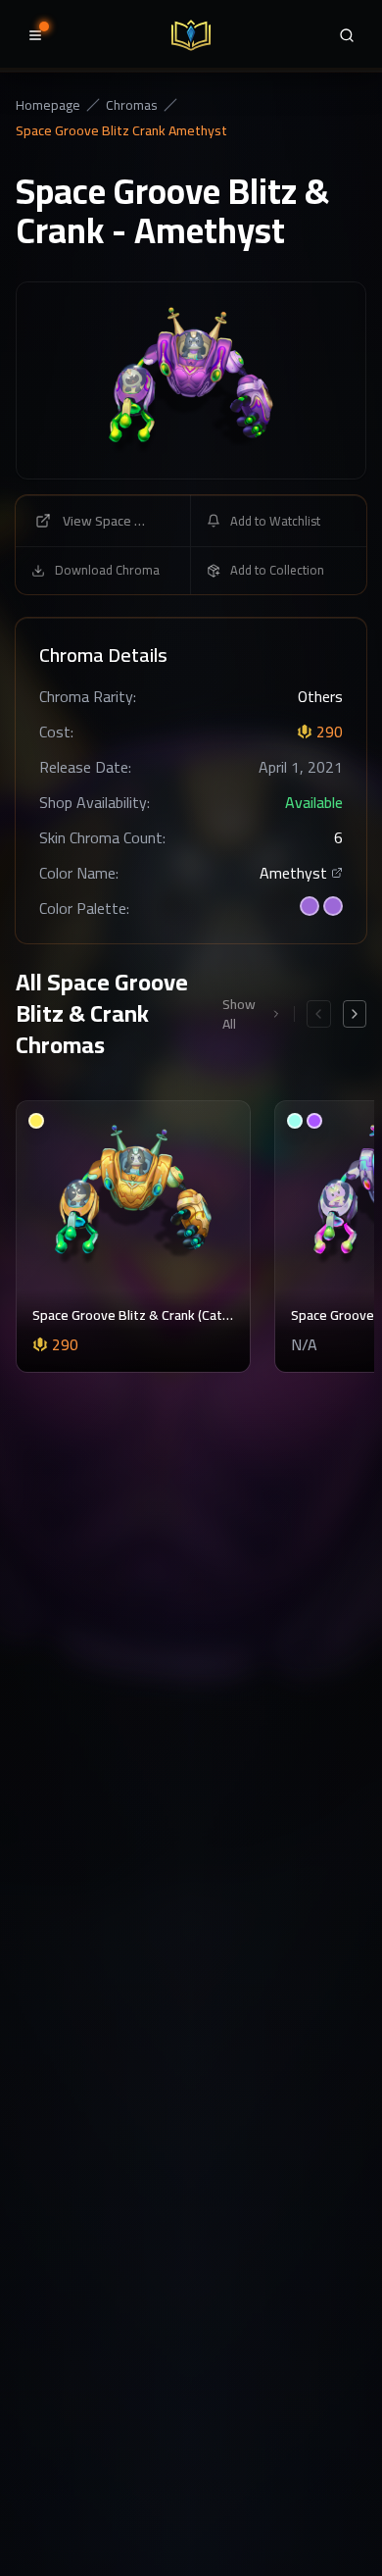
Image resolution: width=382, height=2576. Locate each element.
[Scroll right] (355, 1014)
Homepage (48, 105)
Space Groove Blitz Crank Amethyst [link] (121, 130)
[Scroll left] (318, 1014)
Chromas (132, 105)
